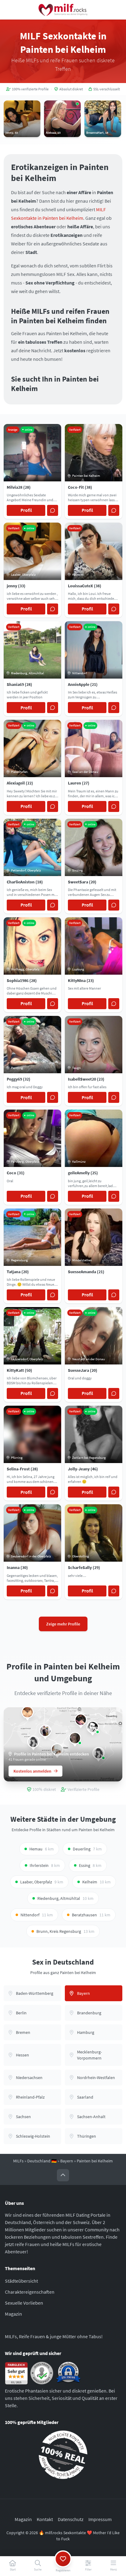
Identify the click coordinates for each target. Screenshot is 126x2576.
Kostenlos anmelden (32, 1771)
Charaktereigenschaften (30, 2292)
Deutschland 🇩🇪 (42, 2161)
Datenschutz (71, 2519)
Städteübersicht (21, 2281)
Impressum (100, 2519)
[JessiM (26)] (81, 1720)
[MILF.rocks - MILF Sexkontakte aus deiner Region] (63, 10)
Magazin (13, 2314)
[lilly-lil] (33, 1742)
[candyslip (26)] (45, 1731)
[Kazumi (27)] (93, 1727)
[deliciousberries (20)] (28, 1712)
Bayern (67, 2161)
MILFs (18, 2161)
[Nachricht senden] (53, 510)
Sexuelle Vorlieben (24, 2303)
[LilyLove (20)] (75, 1738)
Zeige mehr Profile (63, 1624)
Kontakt (45, 2519)
